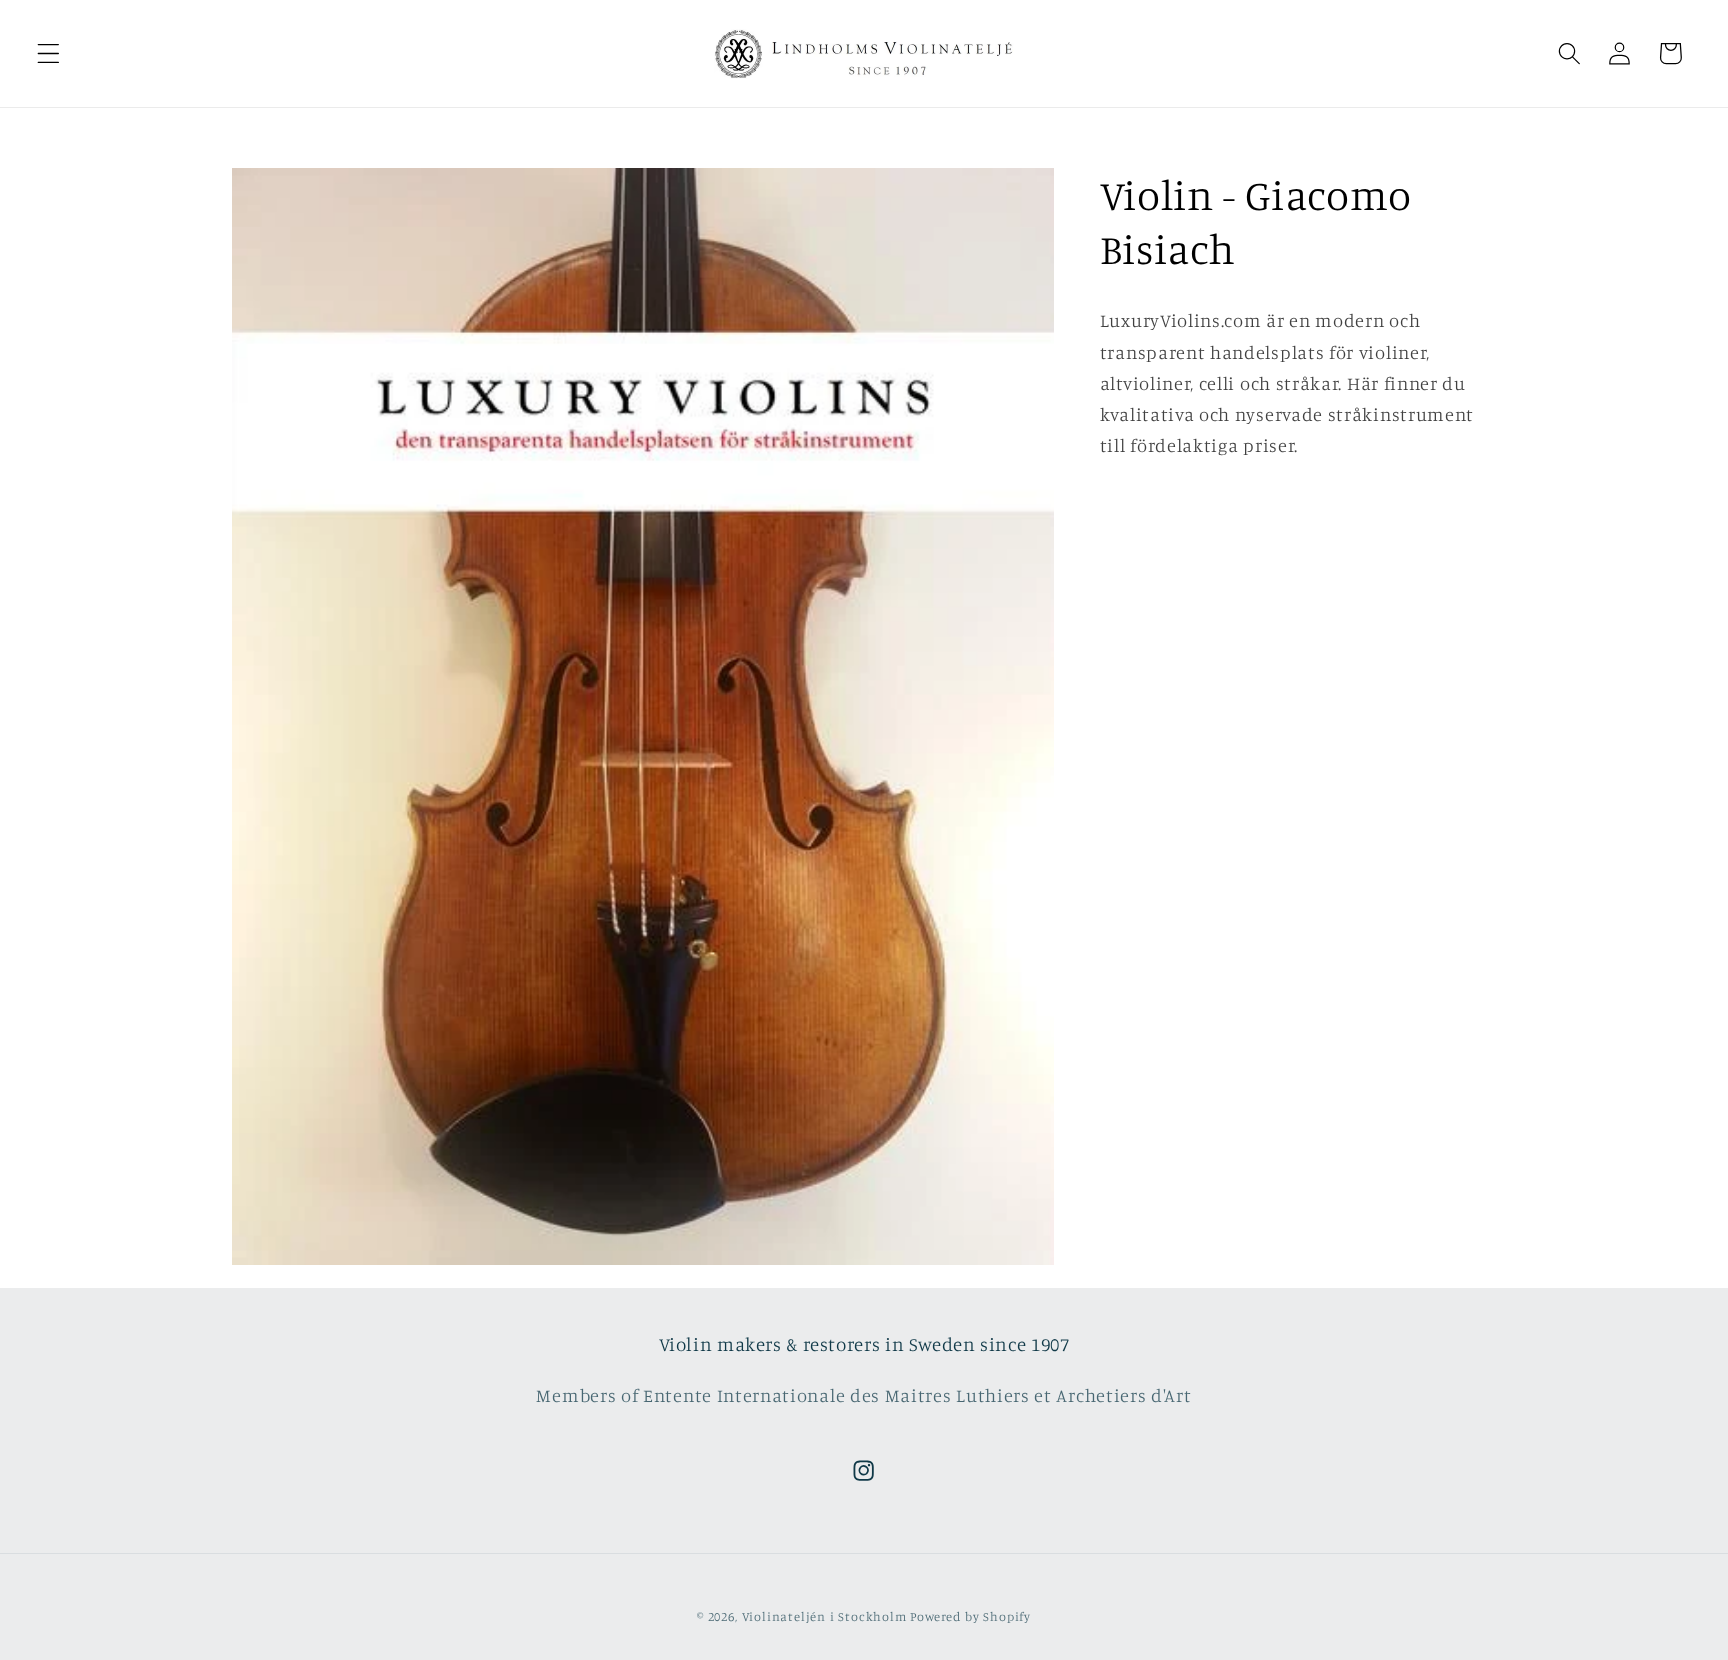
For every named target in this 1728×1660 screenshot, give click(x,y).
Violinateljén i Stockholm (824, 1617)
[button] (48, 53)
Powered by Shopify (970, 1617)
